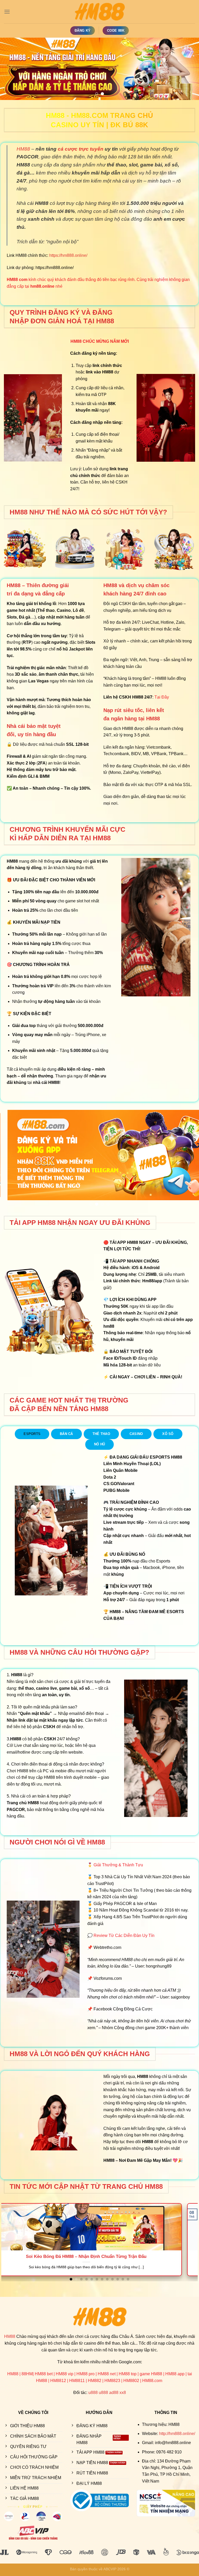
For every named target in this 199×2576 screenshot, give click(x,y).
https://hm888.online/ (68, 255)
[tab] (32, 1434)
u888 (93, 2393)
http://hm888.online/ (177, 2434)
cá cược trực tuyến (81, 149)
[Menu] (7, 12)
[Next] (188, 69)
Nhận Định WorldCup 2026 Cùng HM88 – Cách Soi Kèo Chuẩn (100, 2256)
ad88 (114, 2393)
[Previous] (11, 69)
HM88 (23, 149)
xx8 (123, 2393)
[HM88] (99, 12)
